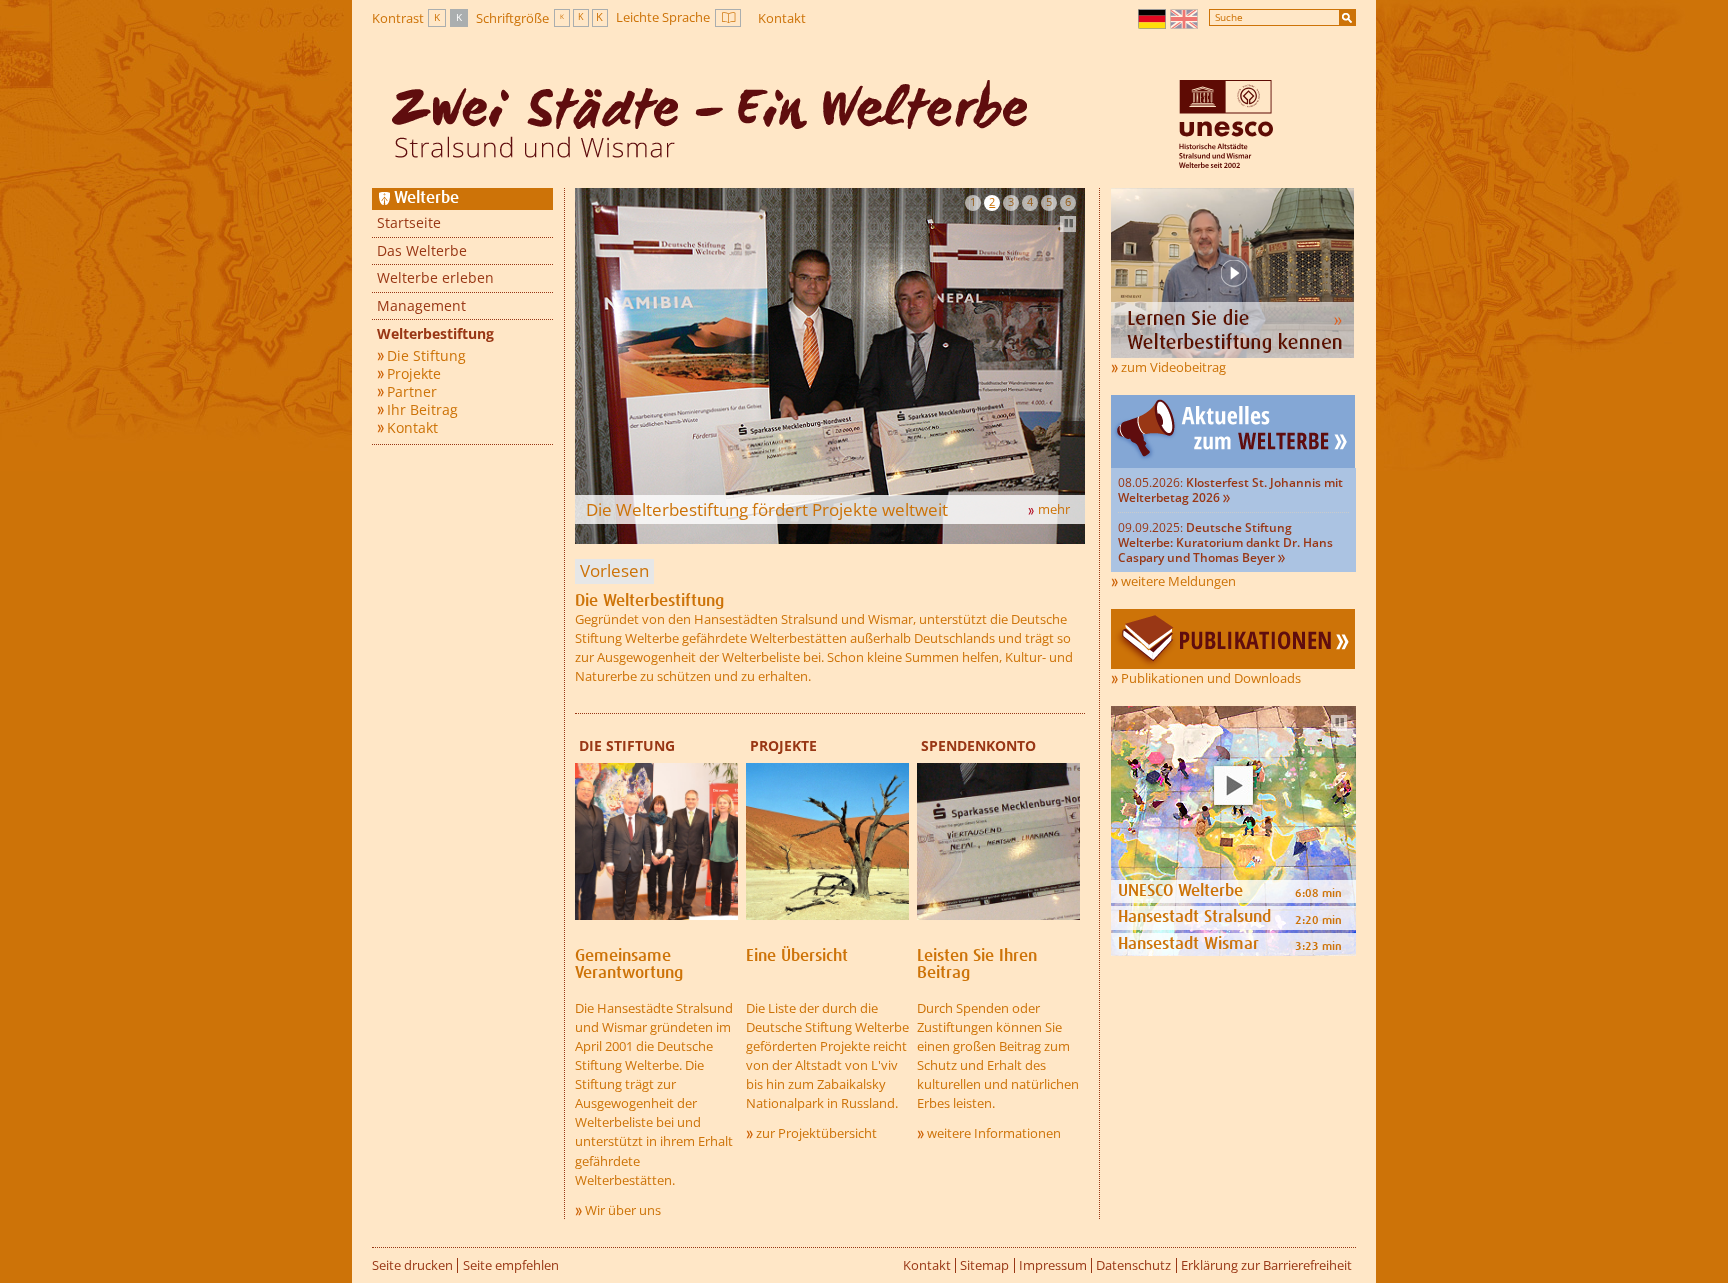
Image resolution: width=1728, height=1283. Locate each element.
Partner (412, 392)
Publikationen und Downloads (1211, 678)
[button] (973, 203)
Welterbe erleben (435, 277)
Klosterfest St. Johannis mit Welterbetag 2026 (1230, 490)
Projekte (414, 374)
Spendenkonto (978, 745)
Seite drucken (412, 1265)
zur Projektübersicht (816, 1133)
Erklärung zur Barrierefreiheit (1266, 1265)
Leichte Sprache (678, 18)
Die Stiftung (426, 356)
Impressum (1053, 1265)
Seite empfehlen (511, 1265)
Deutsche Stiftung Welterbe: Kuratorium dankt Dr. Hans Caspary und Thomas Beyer (1225, 542)
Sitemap (984, 1265)
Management (421, 305)
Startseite (409, 222)
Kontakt (782, 18)
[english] (1185, 19)
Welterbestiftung (435, 333)
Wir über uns (623, 1210)
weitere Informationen (994, 1133)
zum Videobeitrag (1173, 367)
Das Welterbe (422, 250)
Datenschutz (1133, 1265)
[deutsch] (1153, 19)
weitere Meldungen (1178, 581)
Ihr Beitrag (422, 410)
